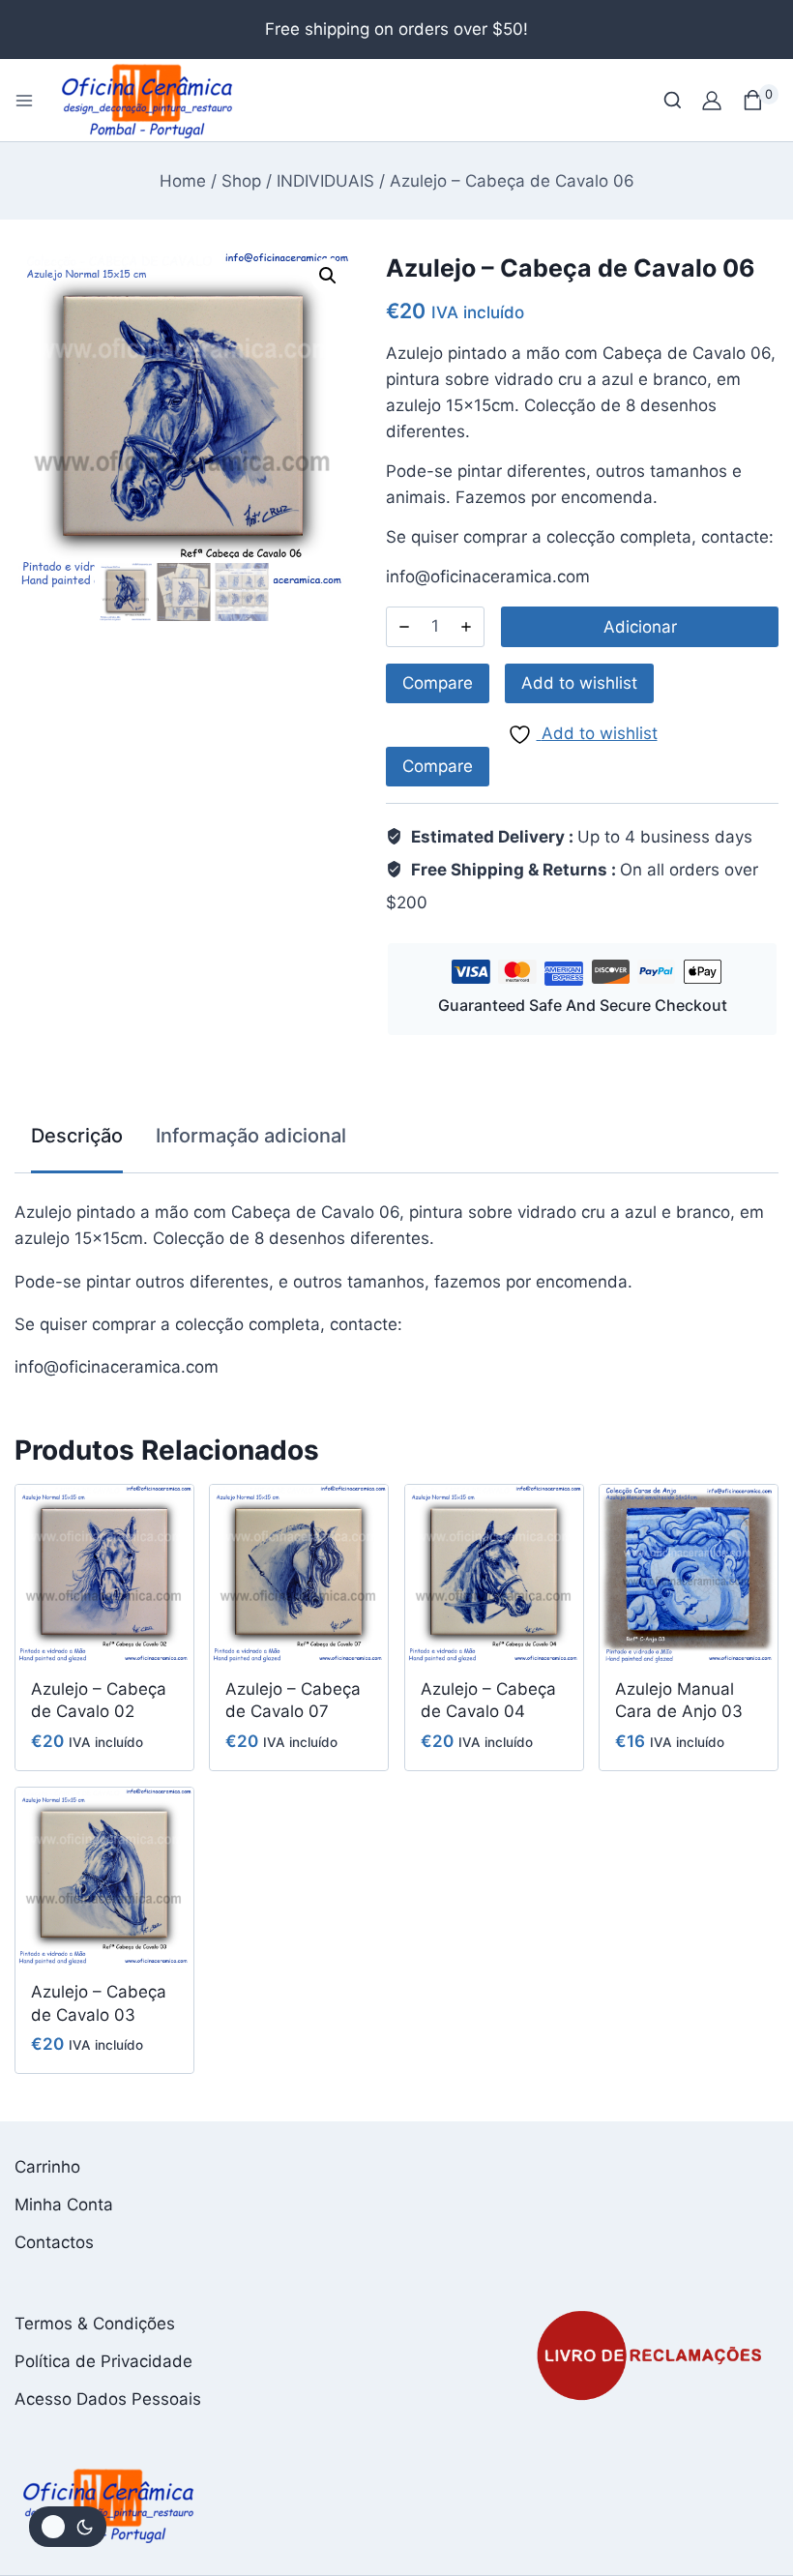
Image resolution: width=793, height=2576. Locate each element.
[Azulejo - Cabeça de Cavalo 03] (104, 1877)
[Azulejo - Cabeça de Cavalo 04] (494, 1574)
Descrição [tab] (77, 1136)
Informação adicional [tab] (251, 1136)
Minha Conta (64, 2205)
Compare (438, 683)
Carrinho (47, 2167)
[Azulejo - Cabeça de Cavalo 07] (299, 1574)
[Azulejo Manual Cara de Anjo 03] (689, 1574)
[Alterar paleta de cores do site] (68, 2527)
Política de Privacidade (103, 2361)
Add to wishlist (579, 683)
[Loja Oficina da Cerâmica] (148, 100)
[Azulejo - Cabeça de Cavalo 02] (104, 1574)
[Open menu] (24, 101)
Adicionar (640, 627)
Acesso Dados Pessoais (108, 2399)
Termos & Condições (95, 2324)
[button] (328, 276)
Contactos (54, 2242)
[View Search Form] (673, 100)
